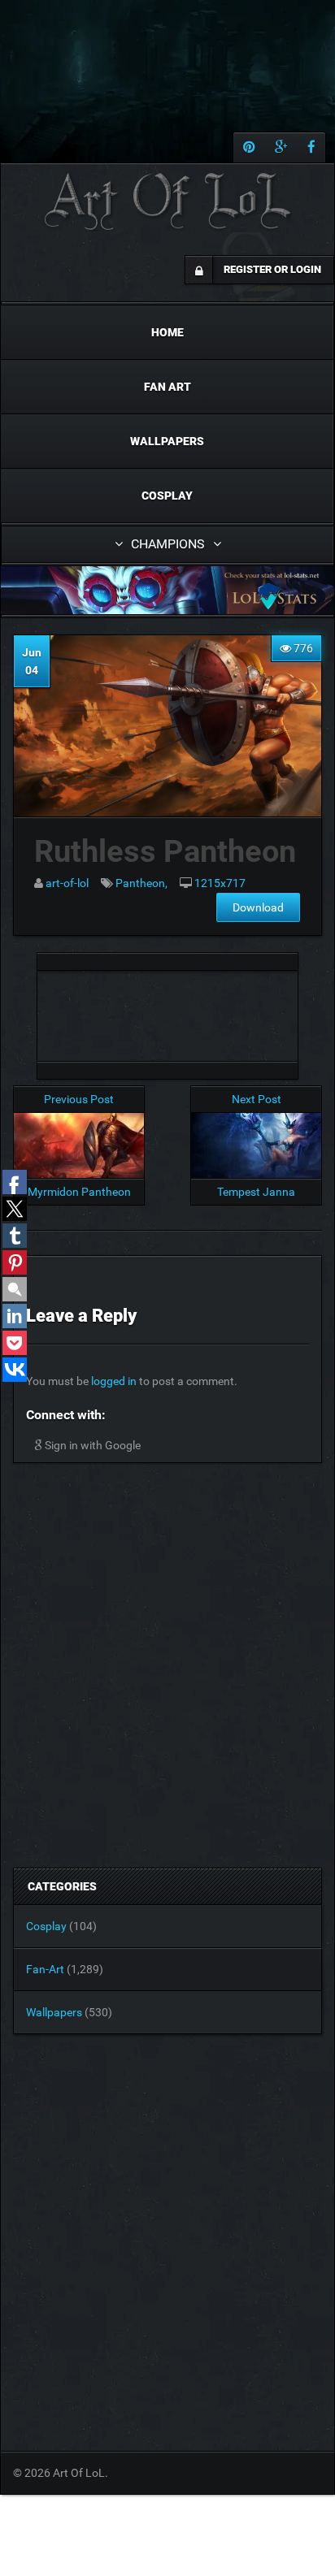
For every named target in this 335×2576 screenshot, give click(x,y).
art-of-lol (67, 883)
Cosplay (167, 496)
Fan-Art (45, 1969)
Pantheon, (141, 883)
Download (258, 907)
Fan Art (167, 387)
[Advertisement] (167, 1011)
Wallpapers (167, 441)
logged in (114, 1381)
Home (167, 332)
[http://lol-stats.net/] (167, 590)
